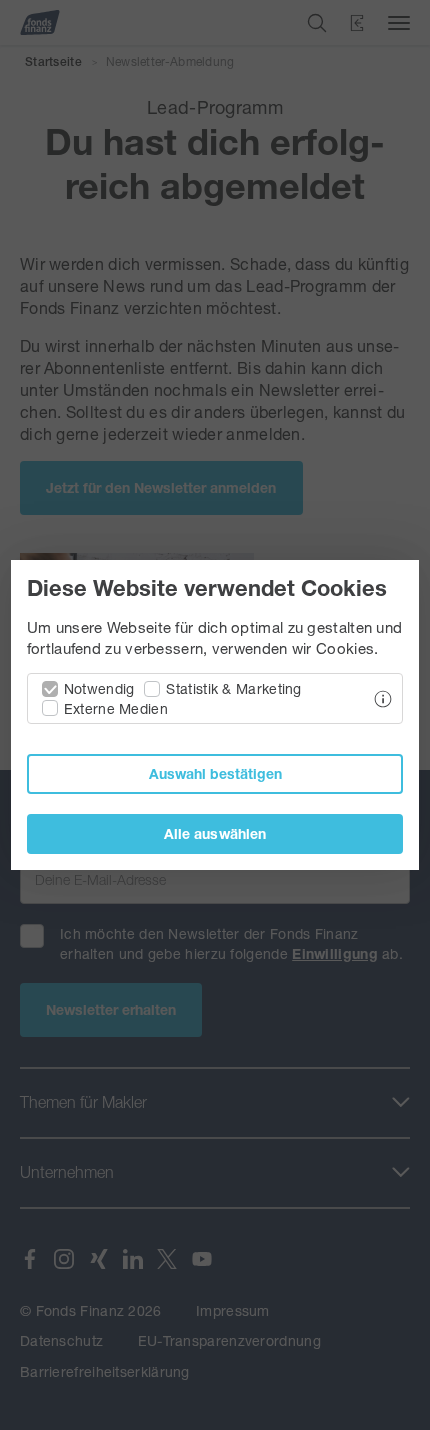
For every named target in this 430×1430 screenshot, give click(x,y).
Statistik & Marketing (233, 688)
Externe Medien (116, 708)
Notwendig (99, 688)
